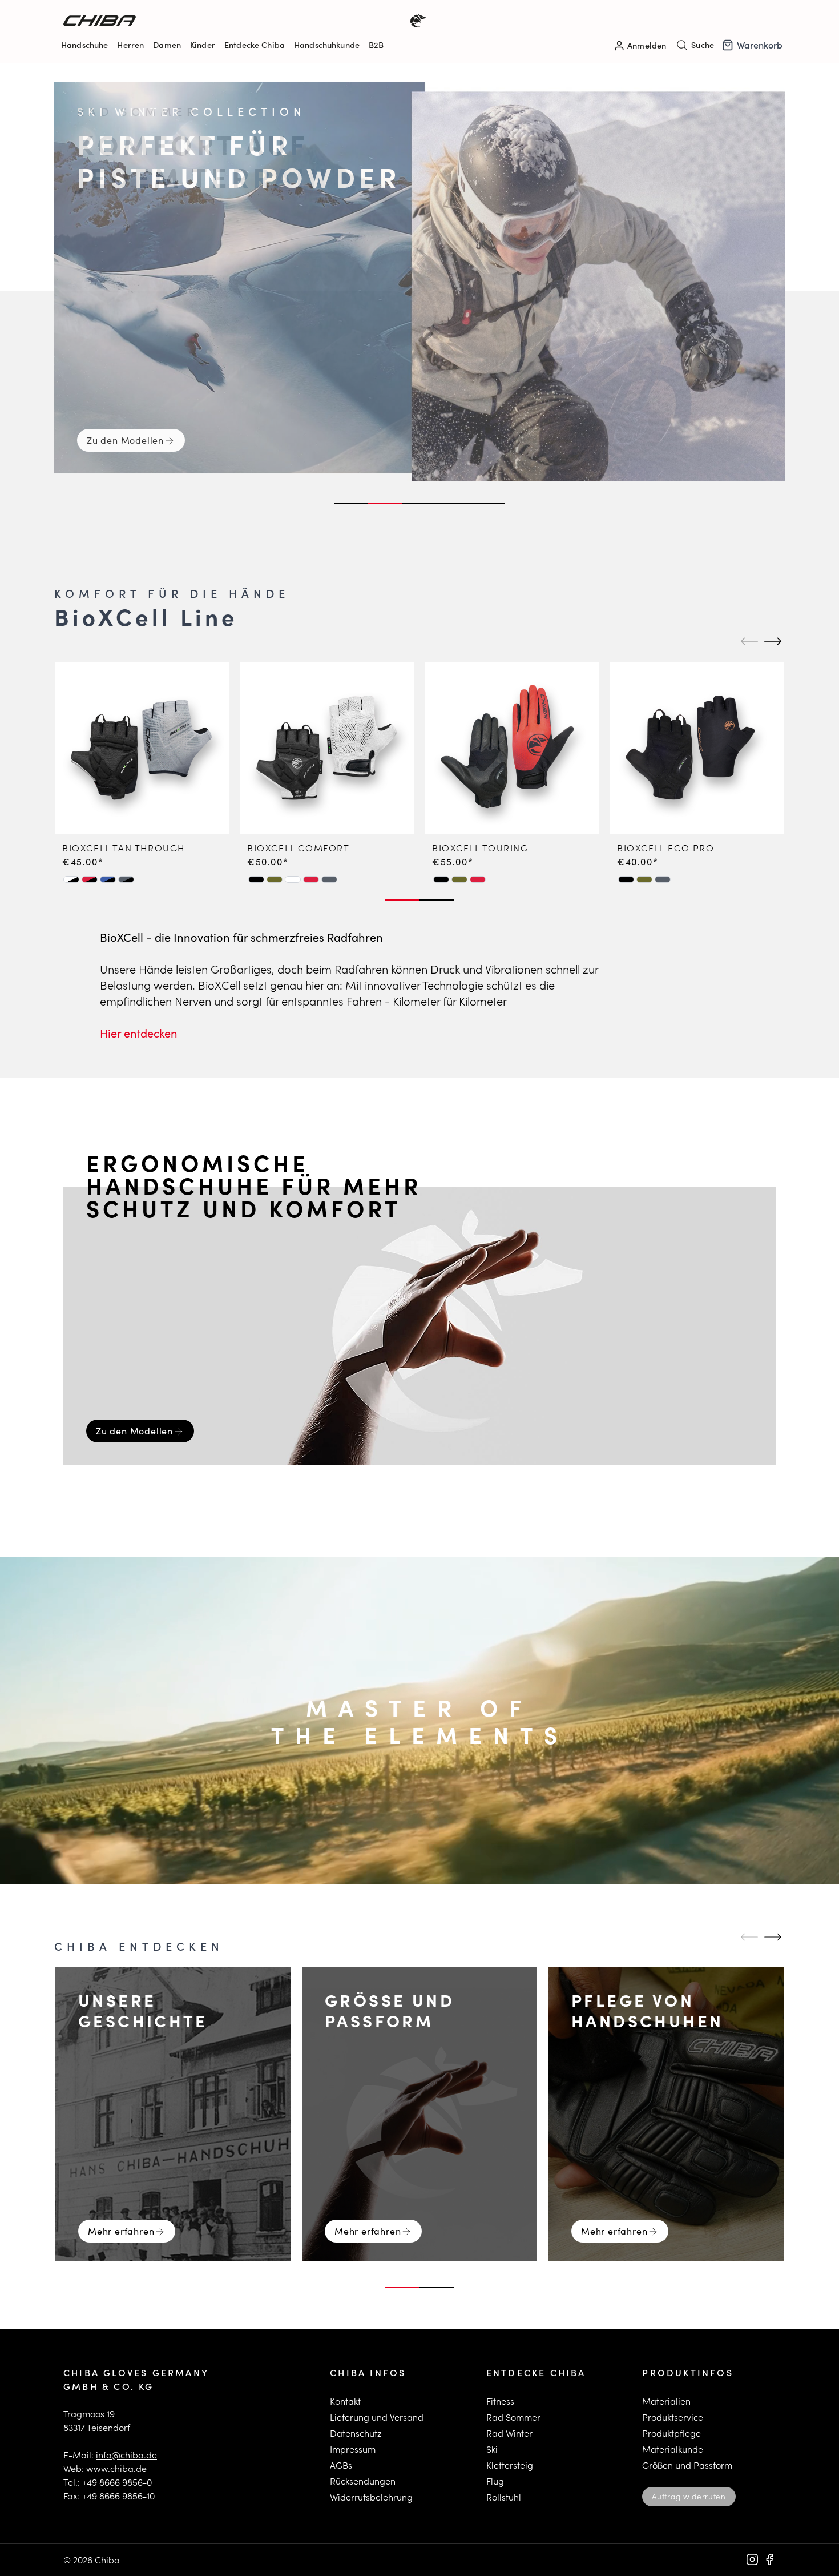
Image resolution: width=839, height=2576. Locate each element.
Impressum (353, 2449)
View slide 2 (385, 504)
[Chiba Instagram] (752, 2559)
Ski (492, 2449)
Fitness (500, 2401)
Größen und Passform (687, 2465)
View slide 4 (454, 504)
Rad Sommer (513, 2417)
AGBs (341, 2465)
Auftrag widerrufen (689, 2496)
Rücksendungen (363, 2481)
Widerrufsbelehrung (371, 2497)
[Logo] (241, 21)
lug (497, 2481)
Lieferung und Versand (377, 2417)
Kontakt (345, 2401)
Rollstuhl (504, 2497)
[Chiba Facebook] (769, 2559)
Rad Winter (509, 2433)
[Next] (771, 641)
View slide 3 (419, 504)
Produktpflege (671, 2433)
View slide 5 (488, 504)
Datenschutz (356, 2433)
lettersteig (512, 2465)
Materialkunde (673, 2449)
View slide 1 (351, 504)
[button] (71, 879)
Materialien (666, 2401)
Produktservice (673, 2417)
